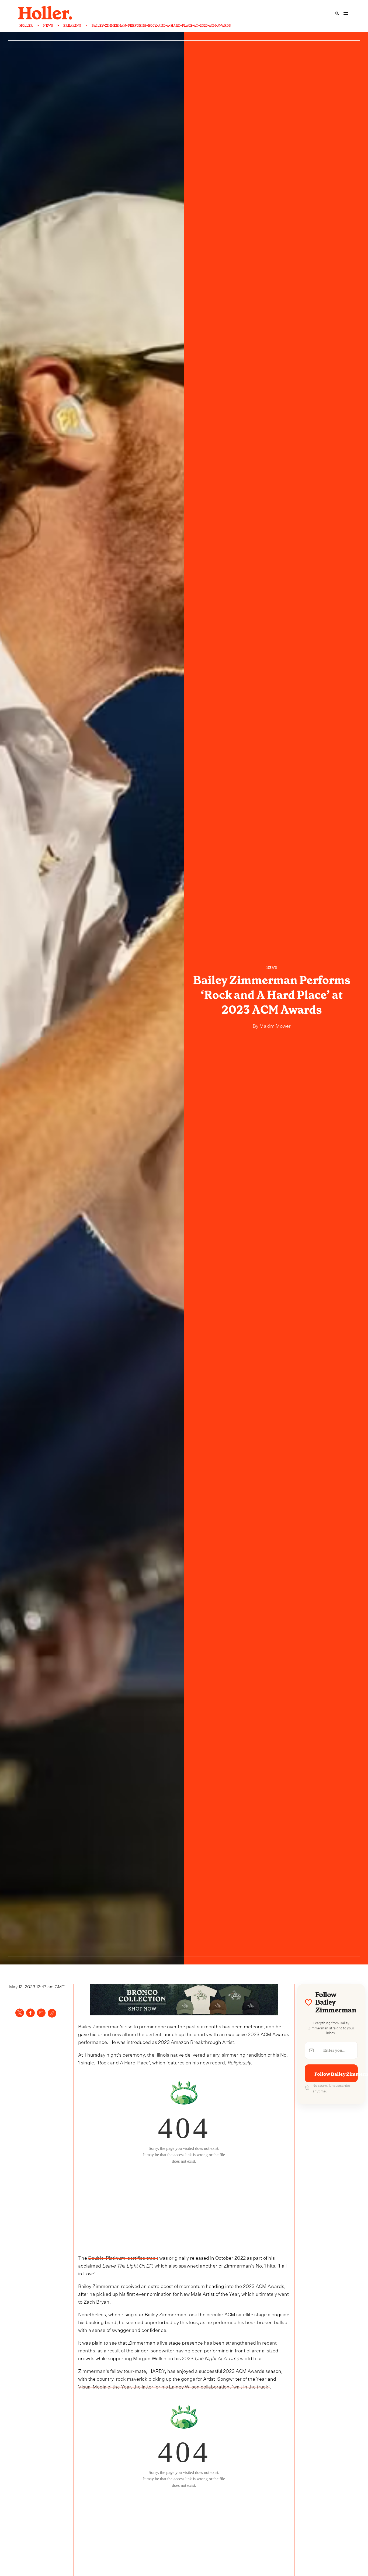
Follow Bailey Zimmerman (336, 2074)
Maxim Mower (275, 1025)
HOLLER (26, 26)
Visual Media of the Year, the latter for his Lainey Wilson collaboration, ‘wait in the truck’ (174, 2386)
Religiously (239, 2062)
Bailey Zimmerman (99, 2026)
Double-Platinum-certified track (123, 2257)
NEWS (48, 26)
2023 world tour (222, 2358)
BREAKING (72, 26)
